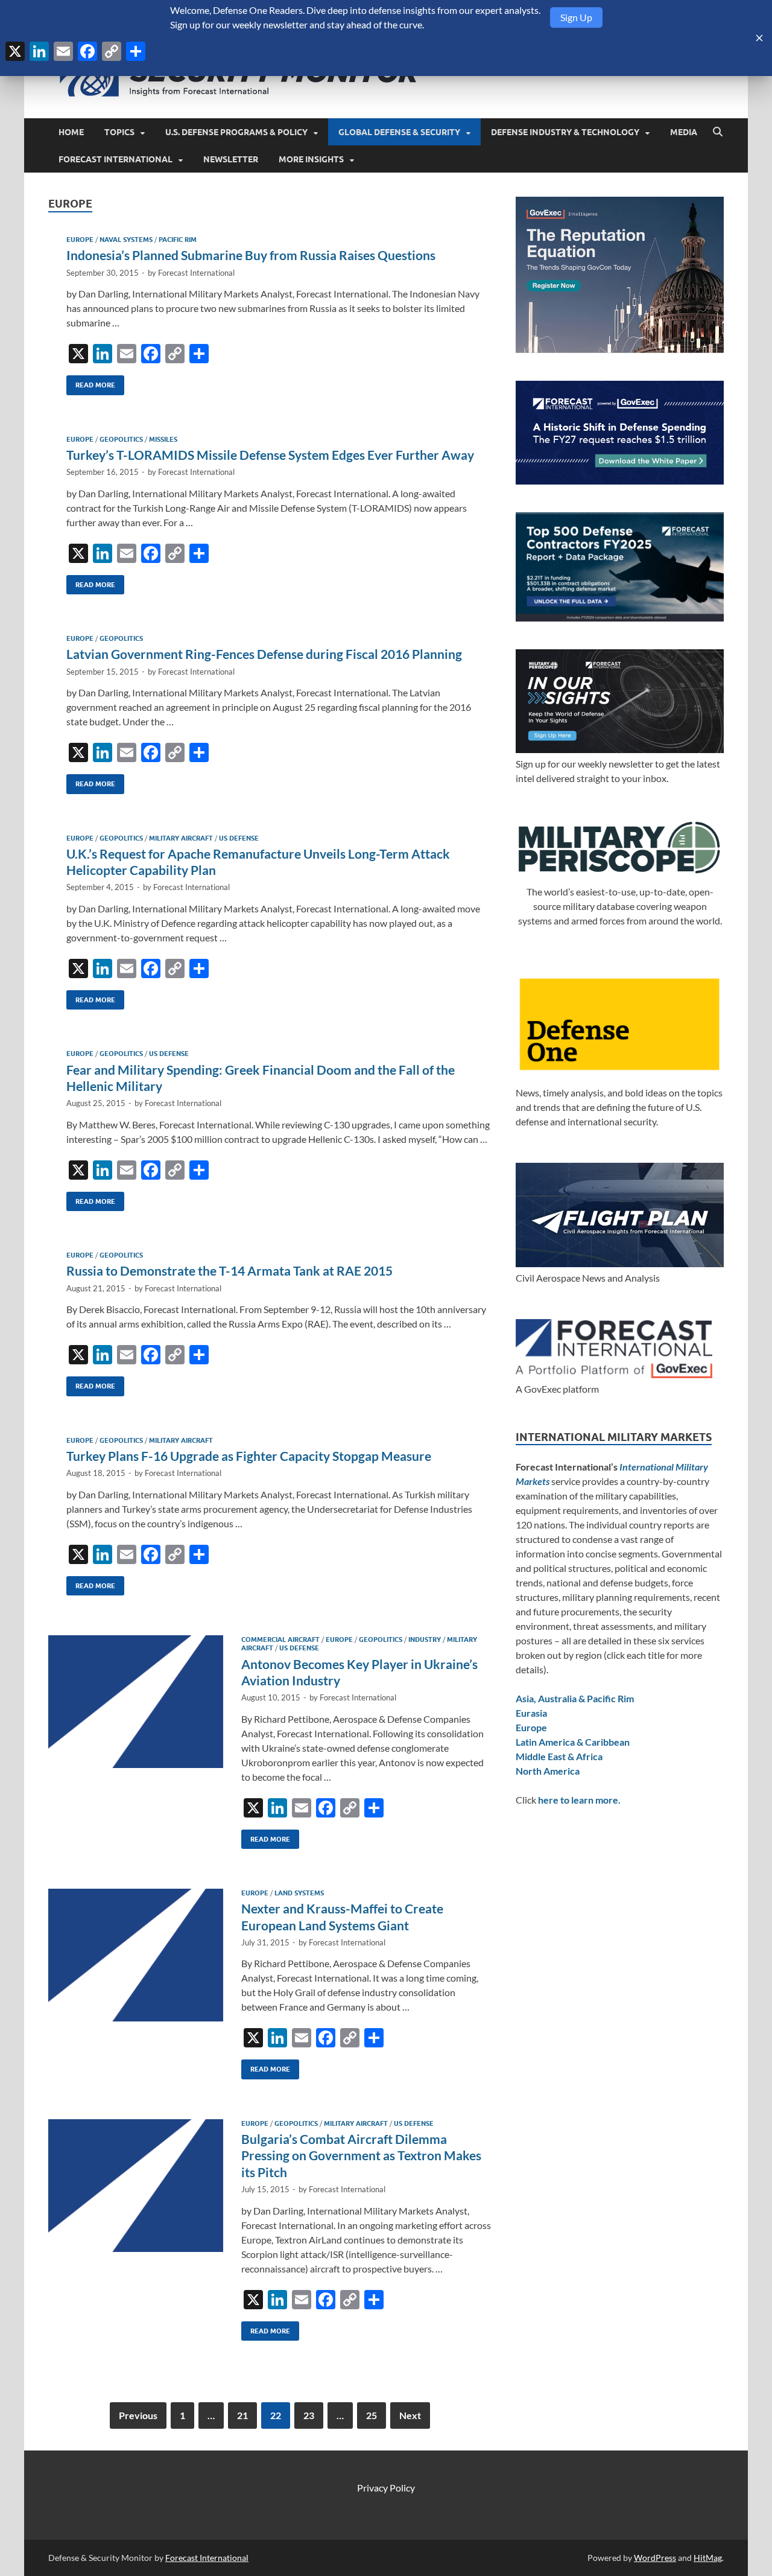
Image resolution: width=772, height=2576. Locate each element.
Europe (80, 240)
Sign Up (576, 17)
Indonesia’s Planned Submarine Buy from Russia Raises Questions (251, 255)
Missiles (163, 439)
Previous (138, 2415)
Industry (425, 1639)
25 (372, 2415)
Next (410, 2415)
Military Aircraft (181, 838)
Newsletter (231, 159)
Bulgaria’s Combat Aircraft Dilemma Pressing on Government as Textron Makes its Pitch (361, 2155)
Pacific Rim (178, 240)
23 (309, 2415)
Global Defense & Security (399, 132)
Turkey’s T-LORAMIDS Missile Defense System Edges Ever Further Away (270, 455)
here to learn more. (579, 1800)
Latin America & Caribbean (573, 1742)
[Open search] (718, 132)
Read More (91, 382)
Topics (119, 132)
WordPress (655, 2558)
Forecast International (115, 159)
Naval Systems (126, 240)
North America (548, 1771)
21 (242, 2415)
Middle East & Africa (559, 1756)
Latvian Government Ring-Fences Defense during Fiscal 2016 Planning (264, 654)
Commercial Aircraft (280, 1639)
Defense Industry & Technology (565, 132)
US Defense (239, 838)
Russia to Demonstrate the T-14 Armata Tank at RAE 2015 (229, 1271)
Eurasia (531, 1713)
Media (684, 132)
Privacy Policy (386, 2488)
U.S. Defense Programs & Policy (236, 132)
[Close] (759, 38)
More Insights (311, 159)
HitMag (708, 2558)
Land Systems (299, 1893)
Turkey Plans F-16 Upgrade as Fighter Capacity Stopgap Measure (249, 1456)
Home (71, 132)
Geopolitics (121, 439)
